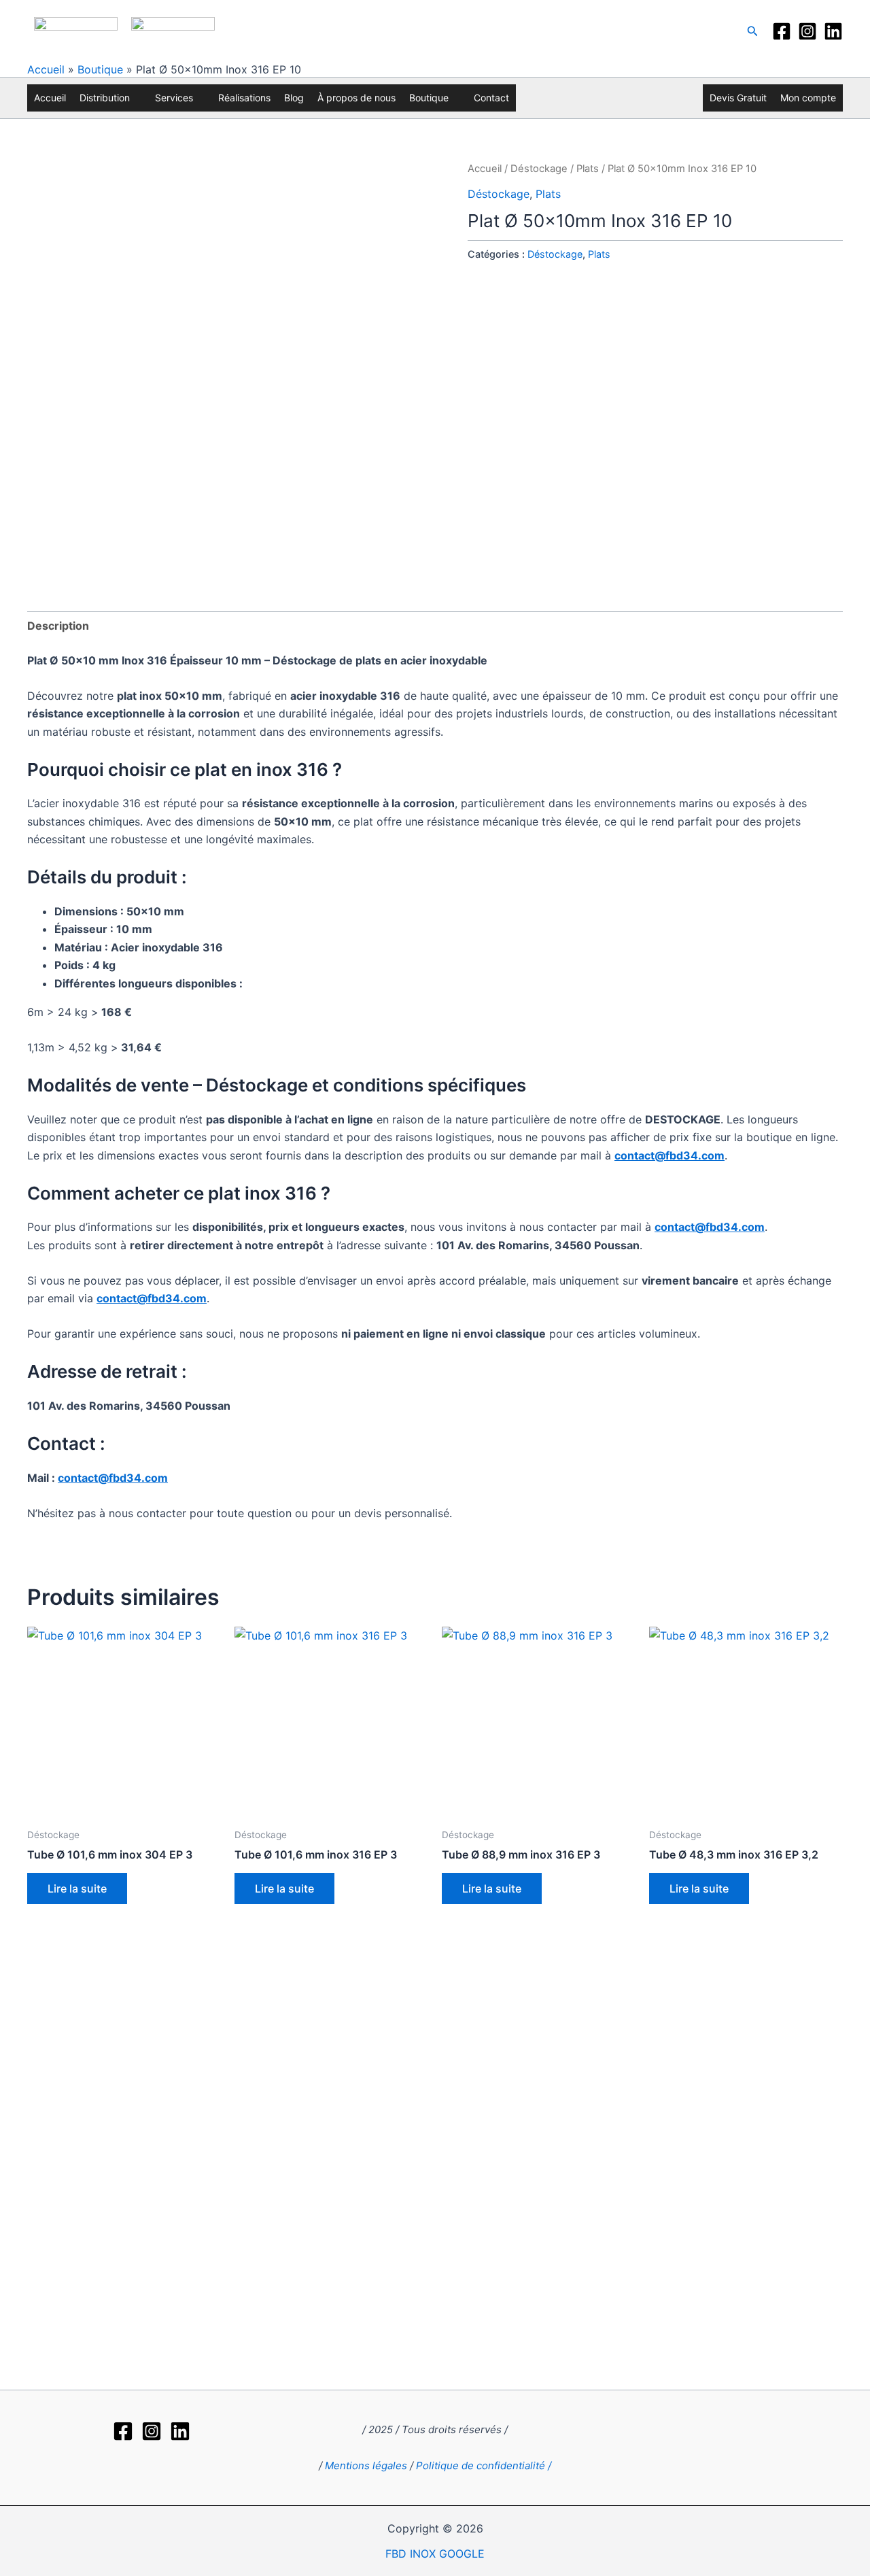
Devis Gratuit (738, 98)
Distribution (105, 98)
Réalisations (244, 98)
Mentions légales (366, 2465)
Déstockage (539, 169)
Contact (491, 98)
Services (174, 98)
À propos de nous (356, 98)
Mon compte (808, 98)
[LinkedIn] (833, 31)
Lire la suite (77, 1888)
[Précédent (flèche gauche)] (24, 1389)
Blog (294, 98)
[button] (753, 31)
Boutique (100, 69)
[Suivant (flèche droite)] (846, 1389)
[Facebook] (782, 31)
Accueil (46, 69)
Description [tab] (58, 626)
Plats (588, 169)
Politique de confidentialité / (484, 2465)
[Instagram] (807, 31)
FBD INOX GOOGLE (435, 2554)
